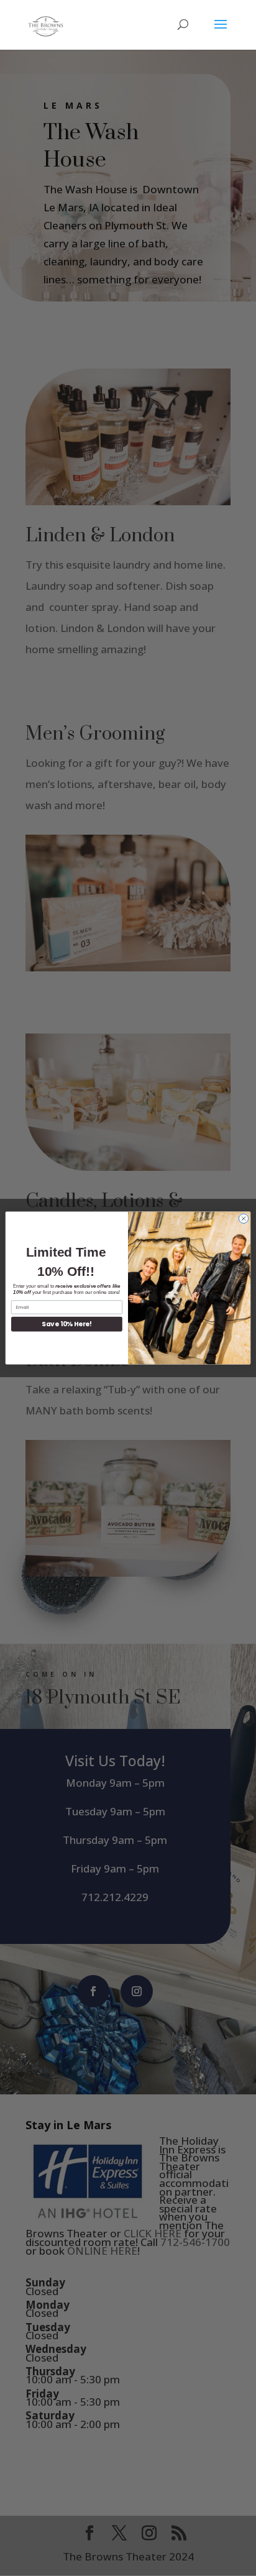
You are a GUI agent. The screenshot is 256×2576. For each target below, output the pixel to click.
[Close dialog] (243, 1218)
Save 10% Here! (66, 1324)
